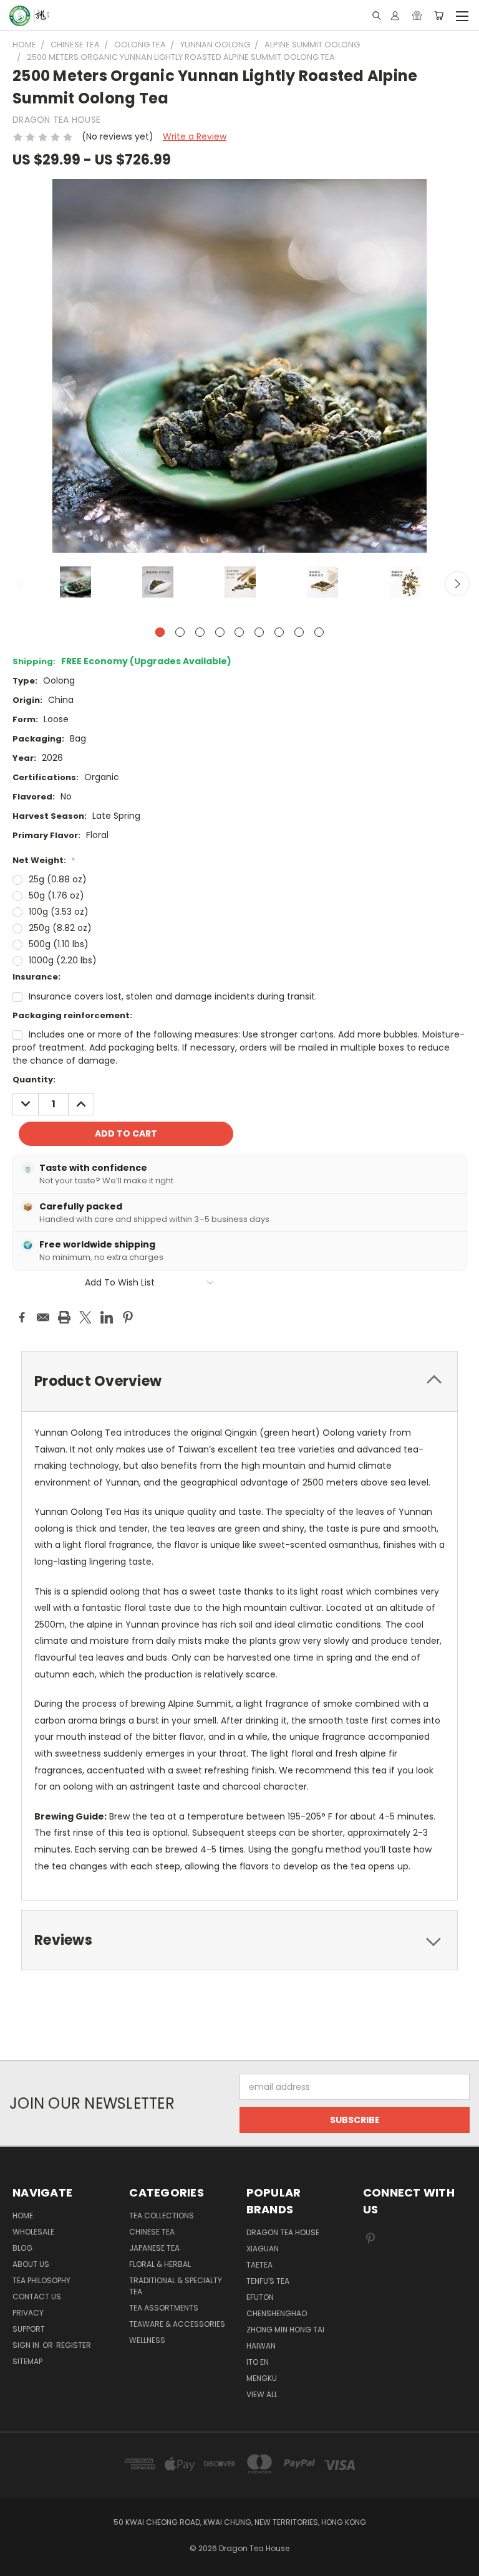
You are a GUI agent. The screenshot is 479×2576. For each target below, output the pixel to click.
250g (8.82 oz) (60, 928)
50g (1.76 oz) (56, 895)
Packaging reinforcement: (72, 1015)
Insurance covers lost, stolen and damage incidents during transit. (173, 996)
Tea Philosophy (41, 2280)
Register (74, 2345)
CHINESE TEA (152, 2232)
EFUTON (260, 2297)
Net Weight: (44, 860)
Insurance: (36, 977)
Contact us (37, 2297)
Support (29, 2329)
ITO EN (258, 2362)
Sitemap (27, 2361)
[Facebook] (22, 1317)
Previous (22, 584)
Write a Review (195, 136)
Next (457, 584)
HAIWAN (261, 2346)
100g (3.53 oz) (59, 912)
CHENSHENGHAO (277, 2313)
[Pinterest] (128, 1317)
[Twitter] (85, 1317)
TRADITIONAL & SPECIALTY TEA (176, 2286)
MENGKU (262, 2378)
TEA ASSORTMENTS (164, 2308)
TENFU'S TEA (268, 2281)
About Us (31, 2264)
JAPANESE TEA (154, 2248)
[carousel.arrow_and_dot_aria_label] (180, 632)
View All (262, 2394)
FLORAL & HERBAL (160, 2264)
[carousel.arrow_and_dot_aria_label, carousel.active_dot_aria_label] (160, 632)
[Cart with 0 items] (439, 16)
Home (23, 2216)
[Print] (64, 1317)
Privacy (28, 2313)
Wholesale (33, 2232)
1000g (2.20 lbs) (63, 960)
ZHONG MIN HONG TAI (285, 2330)
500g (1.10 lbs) (59, 944)
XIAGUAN (263, 2249)
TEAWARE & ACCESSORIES (177, 2324)
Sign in (27, 2345)
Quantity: (34, 1080)
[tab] (239, 1381)
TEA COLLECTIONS (162, 2216)
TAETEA (259, 2265)
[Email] (43, 1317)
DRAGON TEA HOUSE (283, 2232)
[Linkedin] (107, 1317)
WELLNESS (147, 2340)
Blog (22, 2248)
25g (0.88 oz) (58, 879)
